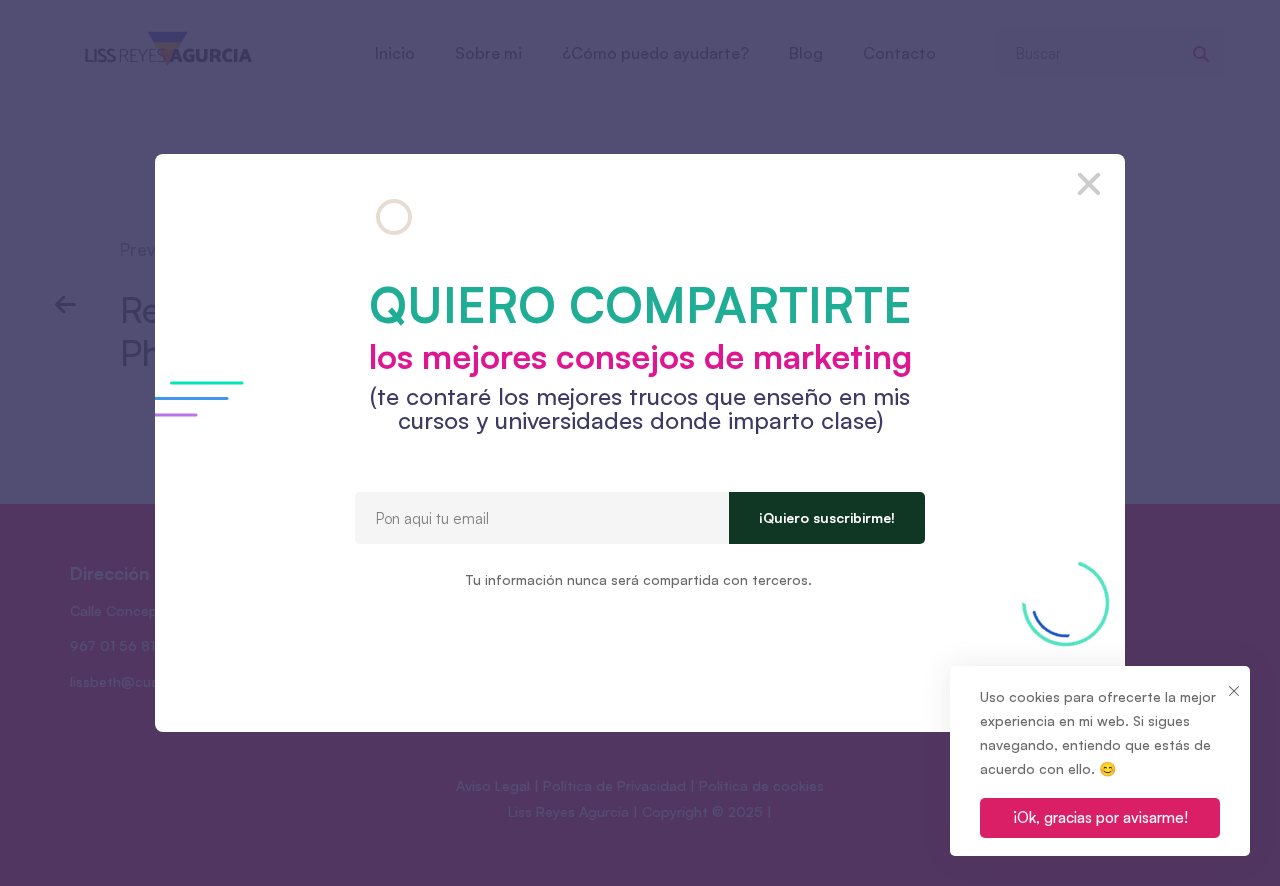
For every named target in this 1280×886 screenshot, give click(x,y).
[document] (640, 443)
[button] (1089, 184)
